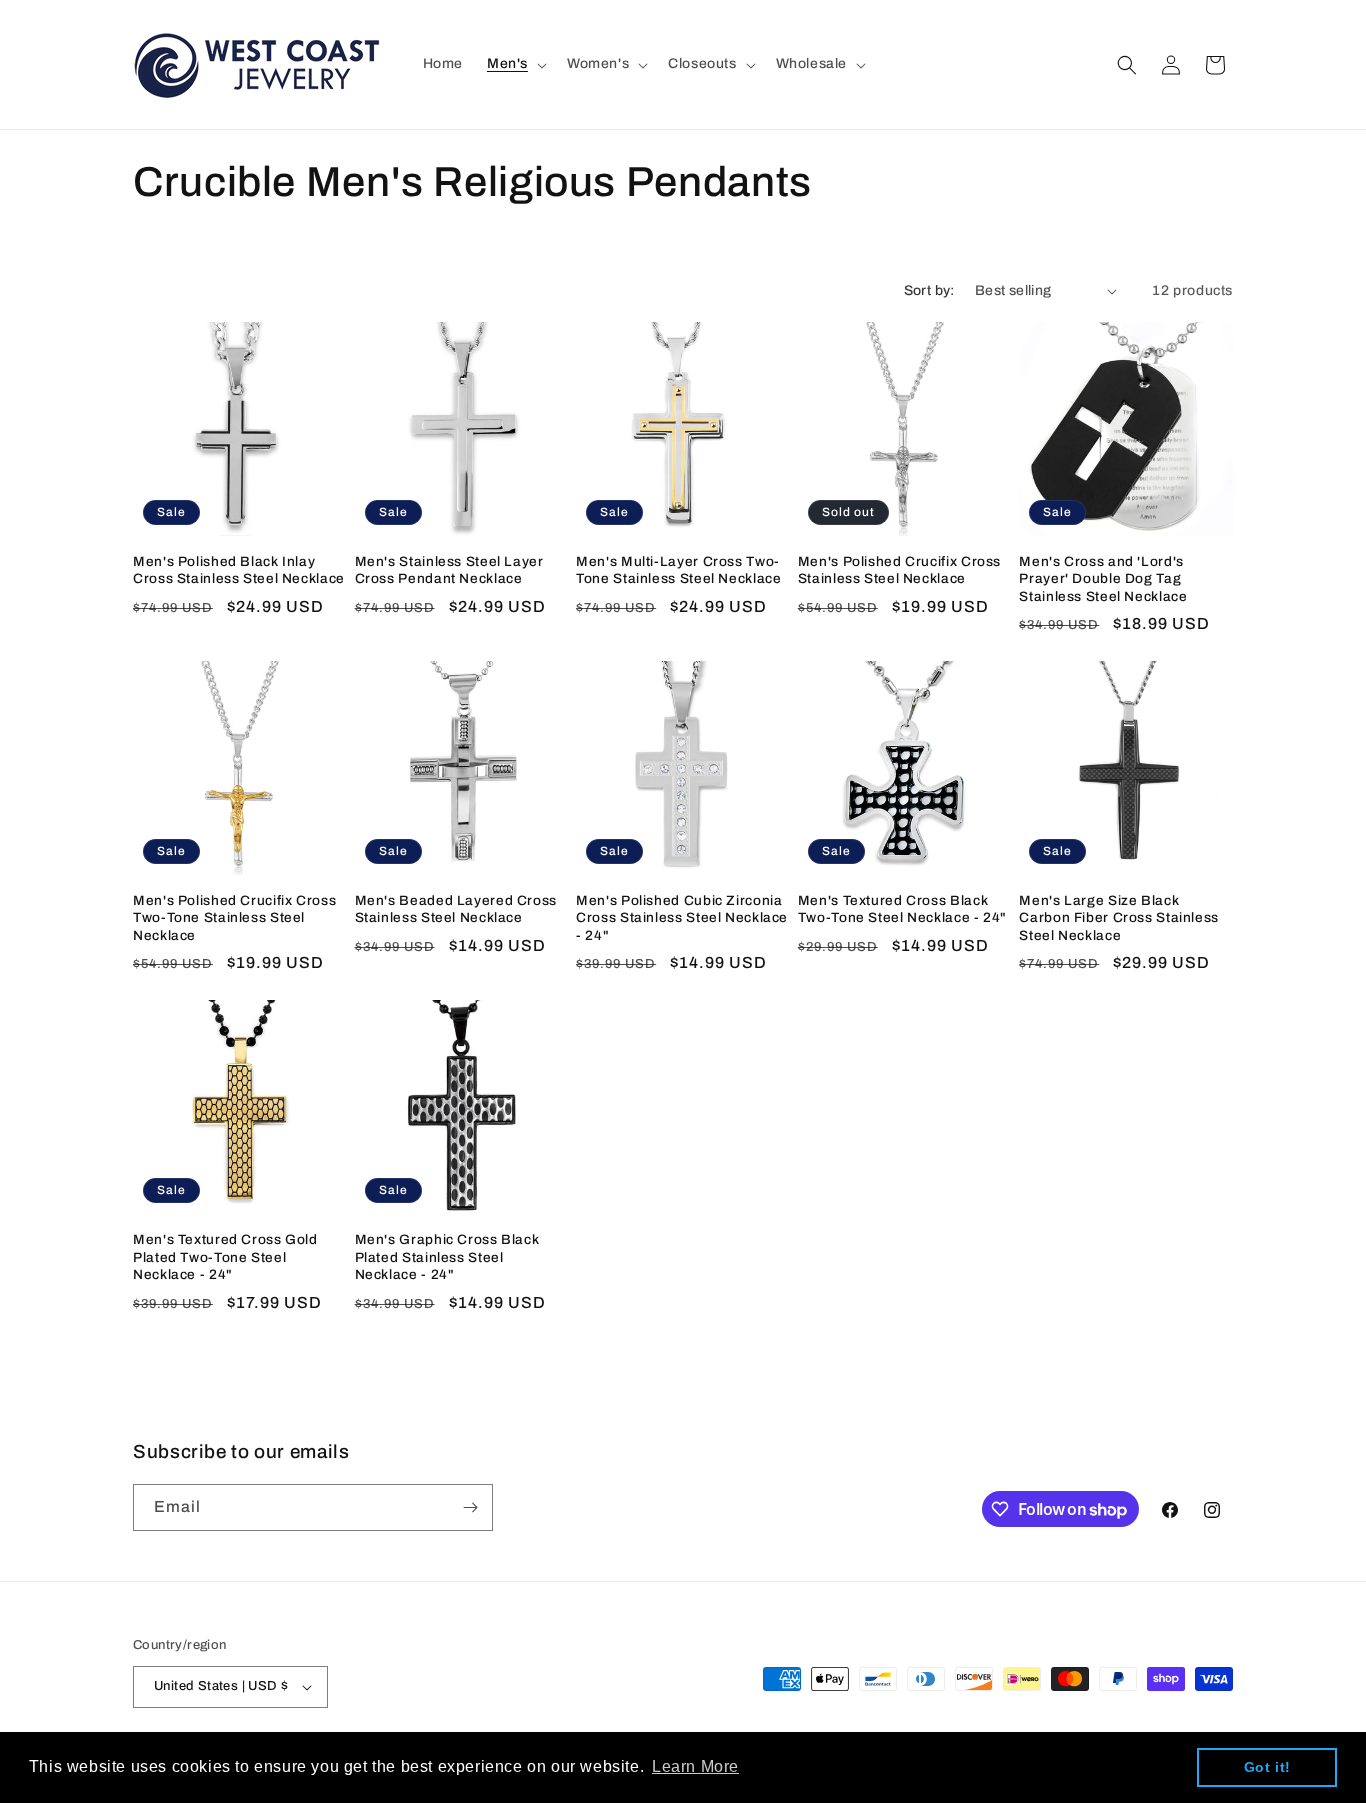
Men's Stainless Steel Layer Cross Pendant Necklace (449, 570)
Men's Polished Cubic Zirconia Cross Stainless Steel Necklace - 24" (682, 918)
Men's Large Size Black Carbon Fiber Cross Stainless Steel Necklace (1119, 918)
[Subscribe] (470, 1507)
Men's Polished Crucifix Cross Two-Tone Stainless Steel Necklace (234, 918)
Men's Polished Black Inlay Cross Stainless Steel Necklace (239, 570)
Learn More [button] (695, 1766)
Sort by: (929, 290)
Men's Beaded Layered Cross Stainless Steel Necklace (456, 909)
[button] (515, 64)
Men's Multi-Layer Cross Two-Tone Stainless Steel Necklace (678, 570)
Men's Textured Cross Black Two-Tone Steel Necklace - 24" (902, 909)
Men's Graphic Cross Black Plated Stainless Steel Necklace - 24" (447, 1257)
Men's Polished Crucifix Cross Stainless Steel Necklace (899, 570)
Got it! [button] (1267, 1767)
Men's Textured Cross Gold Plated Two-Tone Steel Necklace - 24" (225, 1257)
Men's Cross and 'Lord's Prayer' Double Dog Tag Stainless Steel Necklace (1103, 579)
